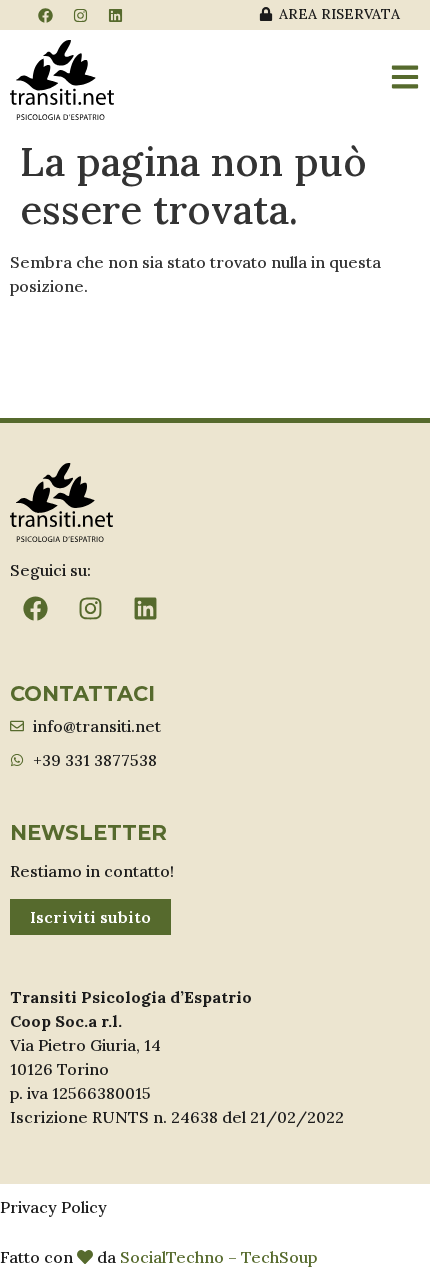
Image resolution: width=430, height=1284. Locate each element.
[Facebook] (45, 15)
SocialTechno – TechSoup (218, 1257)
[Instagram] (80, 15)
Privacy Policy (53, 1207)
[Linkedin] (115, 15)
